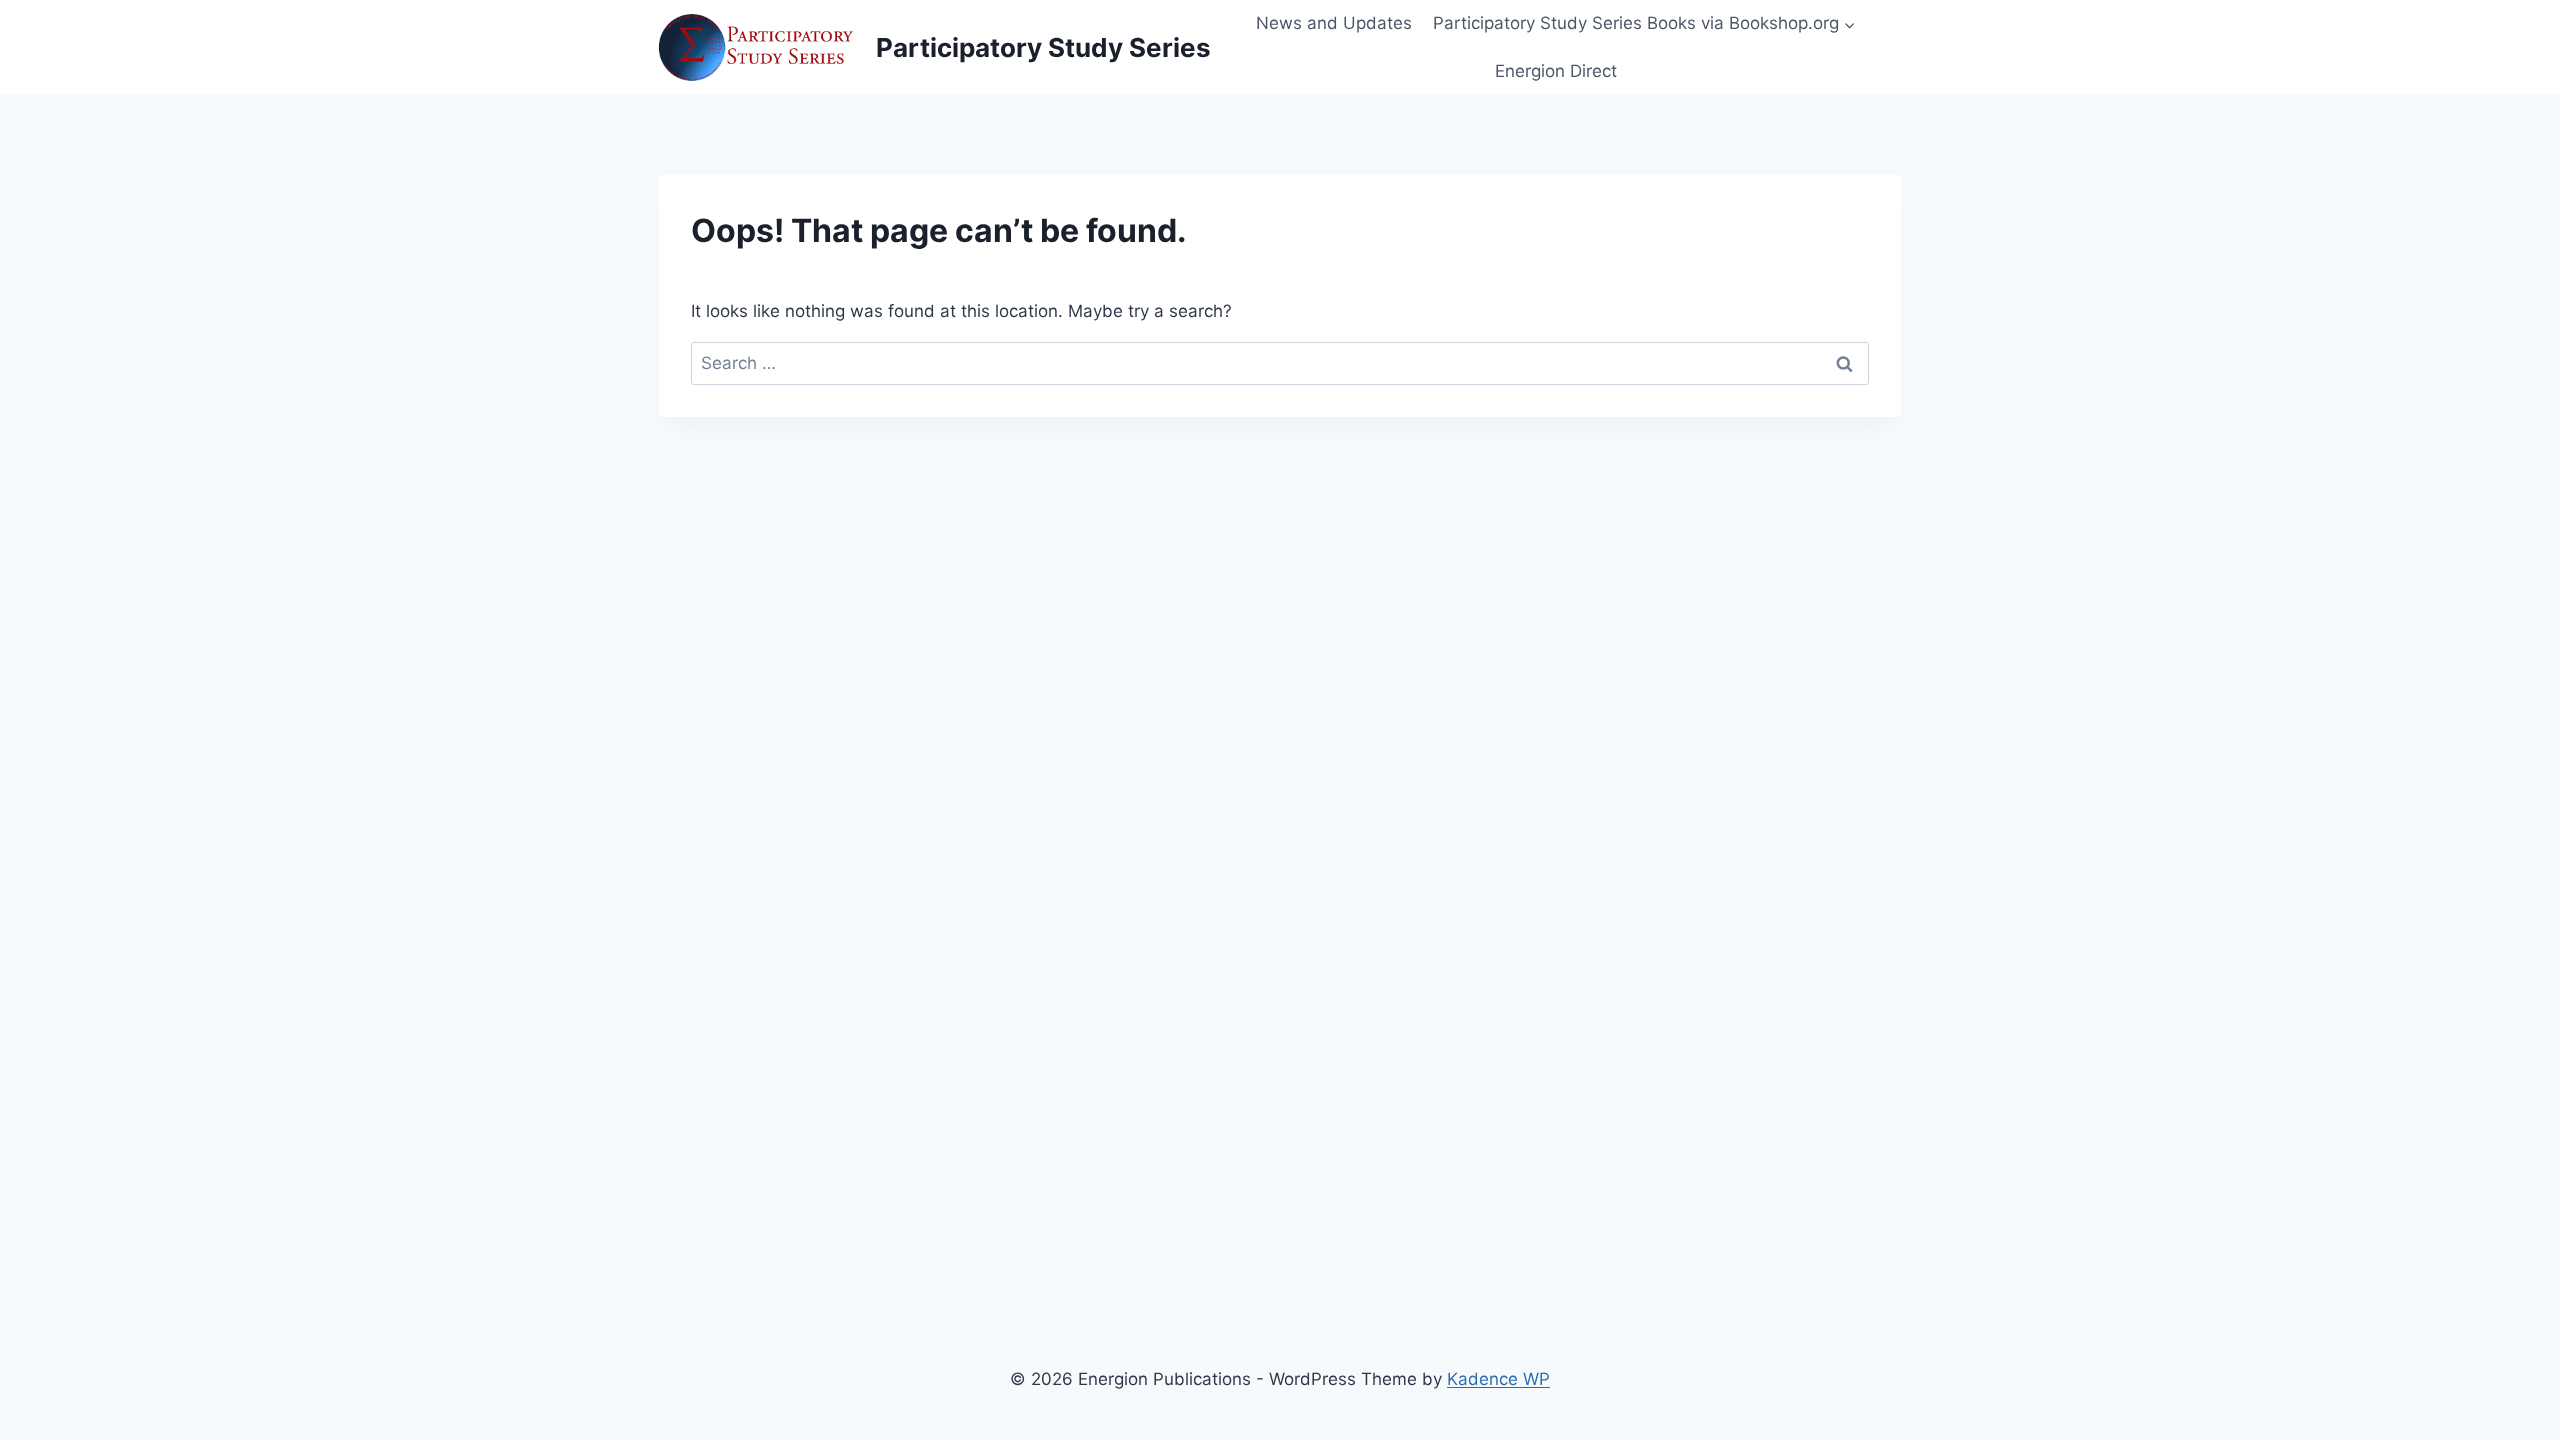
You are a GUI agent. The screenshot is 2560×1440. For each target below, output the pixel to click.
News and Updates (1334, 23)
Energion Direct (1556, 71)
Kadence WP (1498, 1379)
